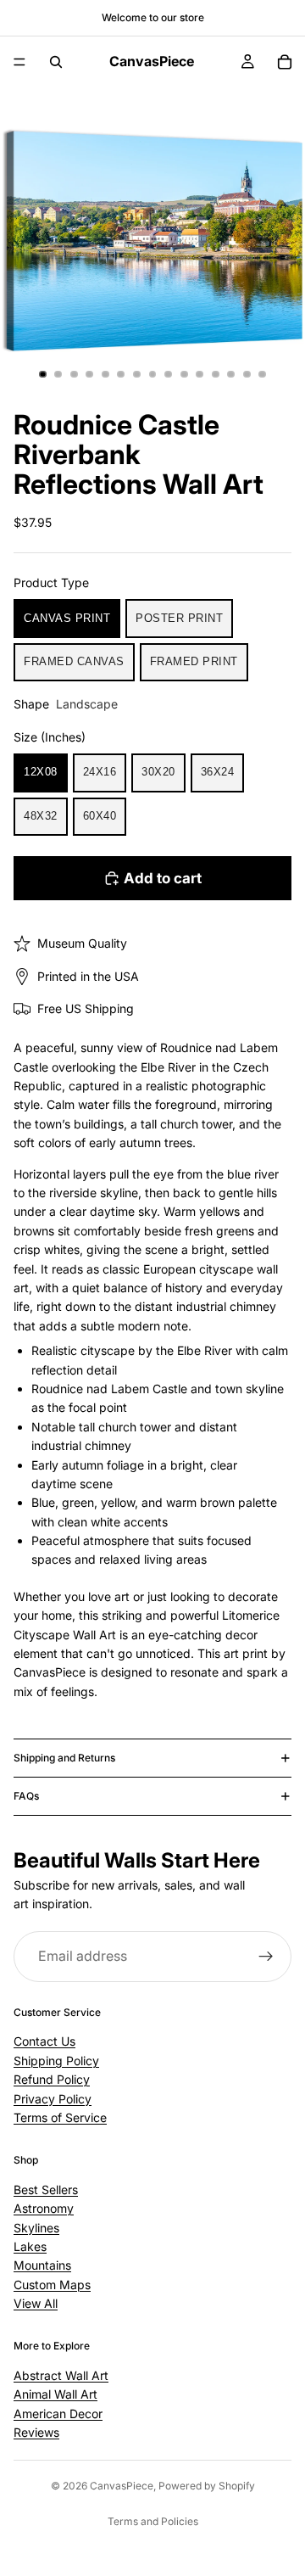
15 (263, 374)
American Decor (58, 2414)
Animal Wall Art (55, 2394)
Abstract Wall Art (61, 2375)
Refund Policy (52, 2079)
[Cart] (285, 62)
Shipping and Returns (64, 1758)
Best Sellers (46, 2190)
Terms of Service (60, 2117)
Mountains (42, 2265)
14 (247, 374)
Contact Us (44, 2041)
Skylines (36, 2227)
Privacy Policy (53, 2099)
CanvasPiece (122, 2486)
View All (36, 2303)
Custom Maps (52, 2285)
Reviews (36, 2432)
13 (231, 374)
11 (200, 374)
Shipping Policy (56, 2061)
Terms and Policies (153, 2521)
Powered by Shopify (207, 2486)
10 (184, 374)
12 (215, 374)
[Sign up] (266, 1957)
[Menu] (19, 62)
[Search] (56, 62)
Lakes (30, 2246)
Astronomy (44, 2208)
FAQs (26, 1796)
